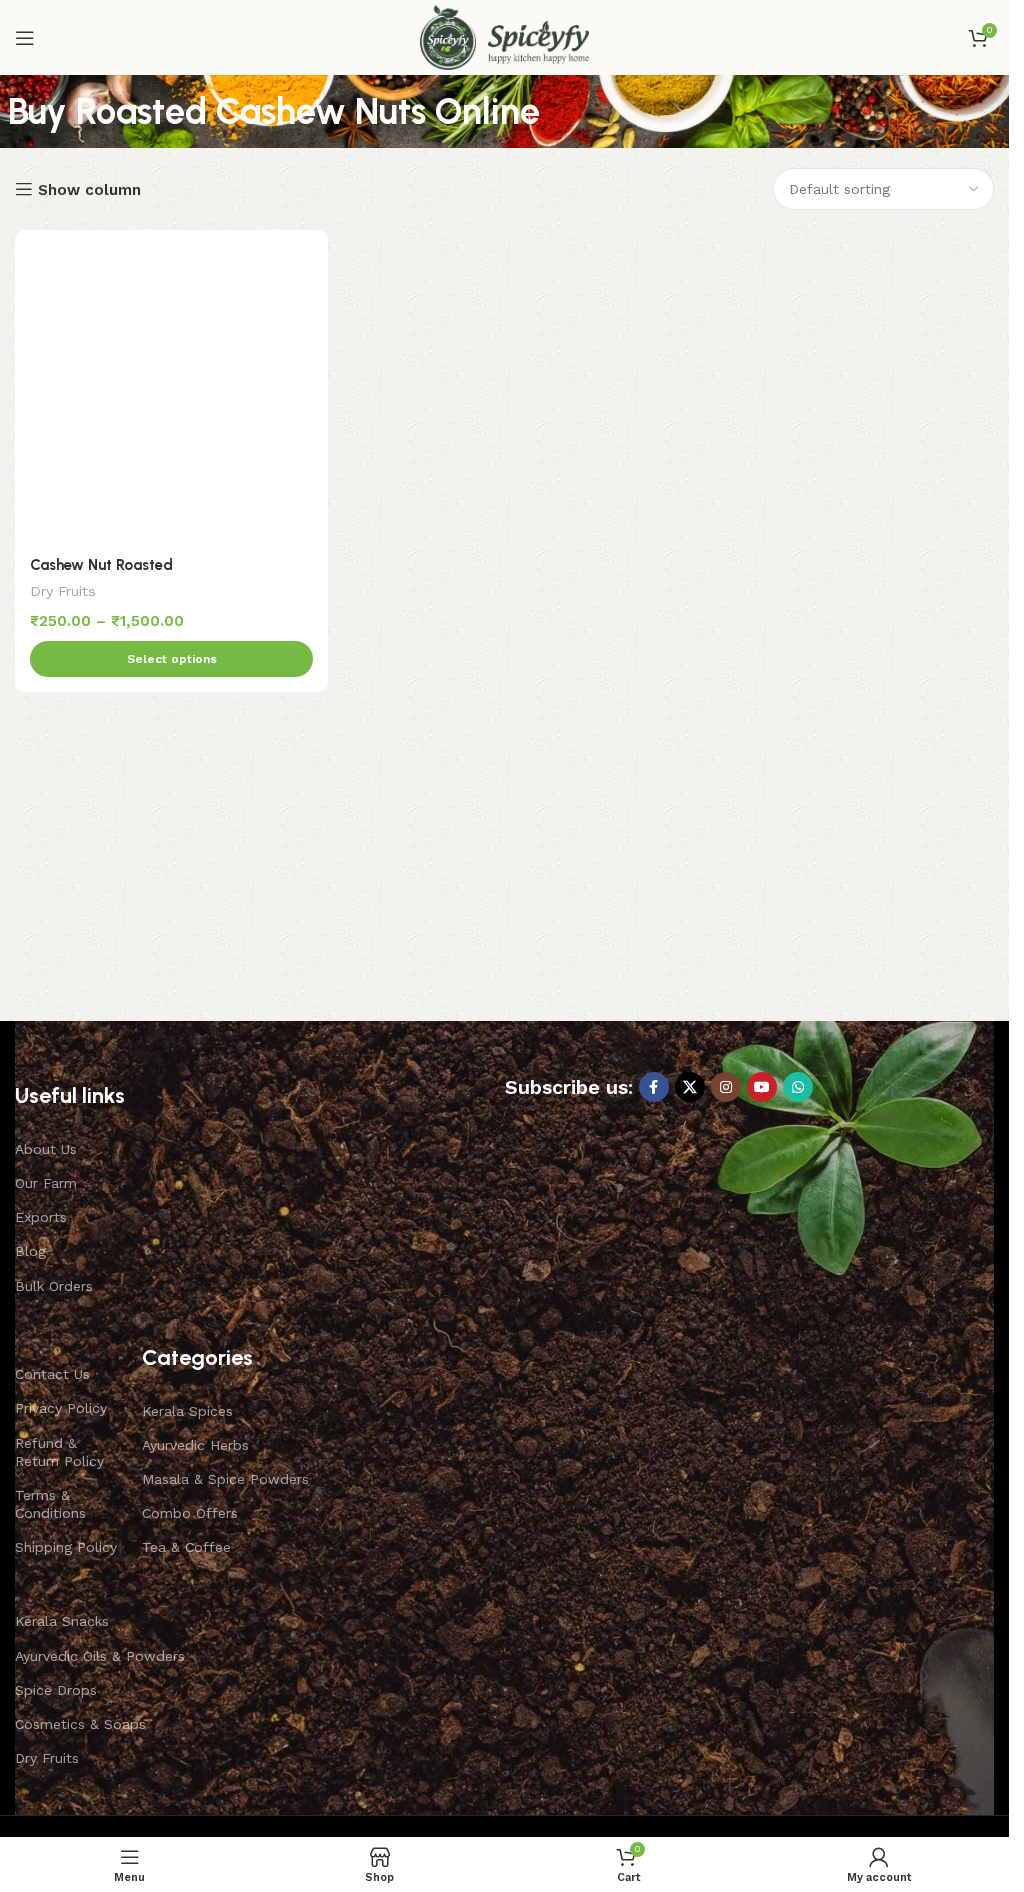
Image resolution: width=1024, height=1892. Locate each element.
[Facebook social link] (654, 1087)
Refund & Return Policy (59, 1452)
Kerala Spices (187, 1411)
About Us (46, 1149)
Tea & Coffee (186, 1547)
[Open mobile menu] (25, 38)
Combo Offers (190, 1513)
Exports (41, 1217)
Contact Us (52, 1374)
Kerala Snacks (62, 1621)
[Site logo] (504, 36)
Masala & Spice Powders (225, 1479)
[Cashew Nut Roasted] (171, 386)
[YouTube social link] (762, 1087)
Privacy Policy (61, 1408)
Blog (30, 1251)
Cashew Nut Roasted (101, 565)
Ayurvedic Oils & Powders (100, 1656)
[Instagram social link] (726, 1087)
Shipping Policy (66, 1547)
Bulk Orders (54, 1286)
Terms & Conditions (50, 1504)
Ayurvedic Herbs (195, 1445)
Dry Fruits (63, 591)
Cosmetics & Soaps (80, 1724)
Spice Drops (56, 1690)
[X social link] (690, 1087)
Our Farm (46, 1183)
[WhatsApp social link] (798, 1087)
